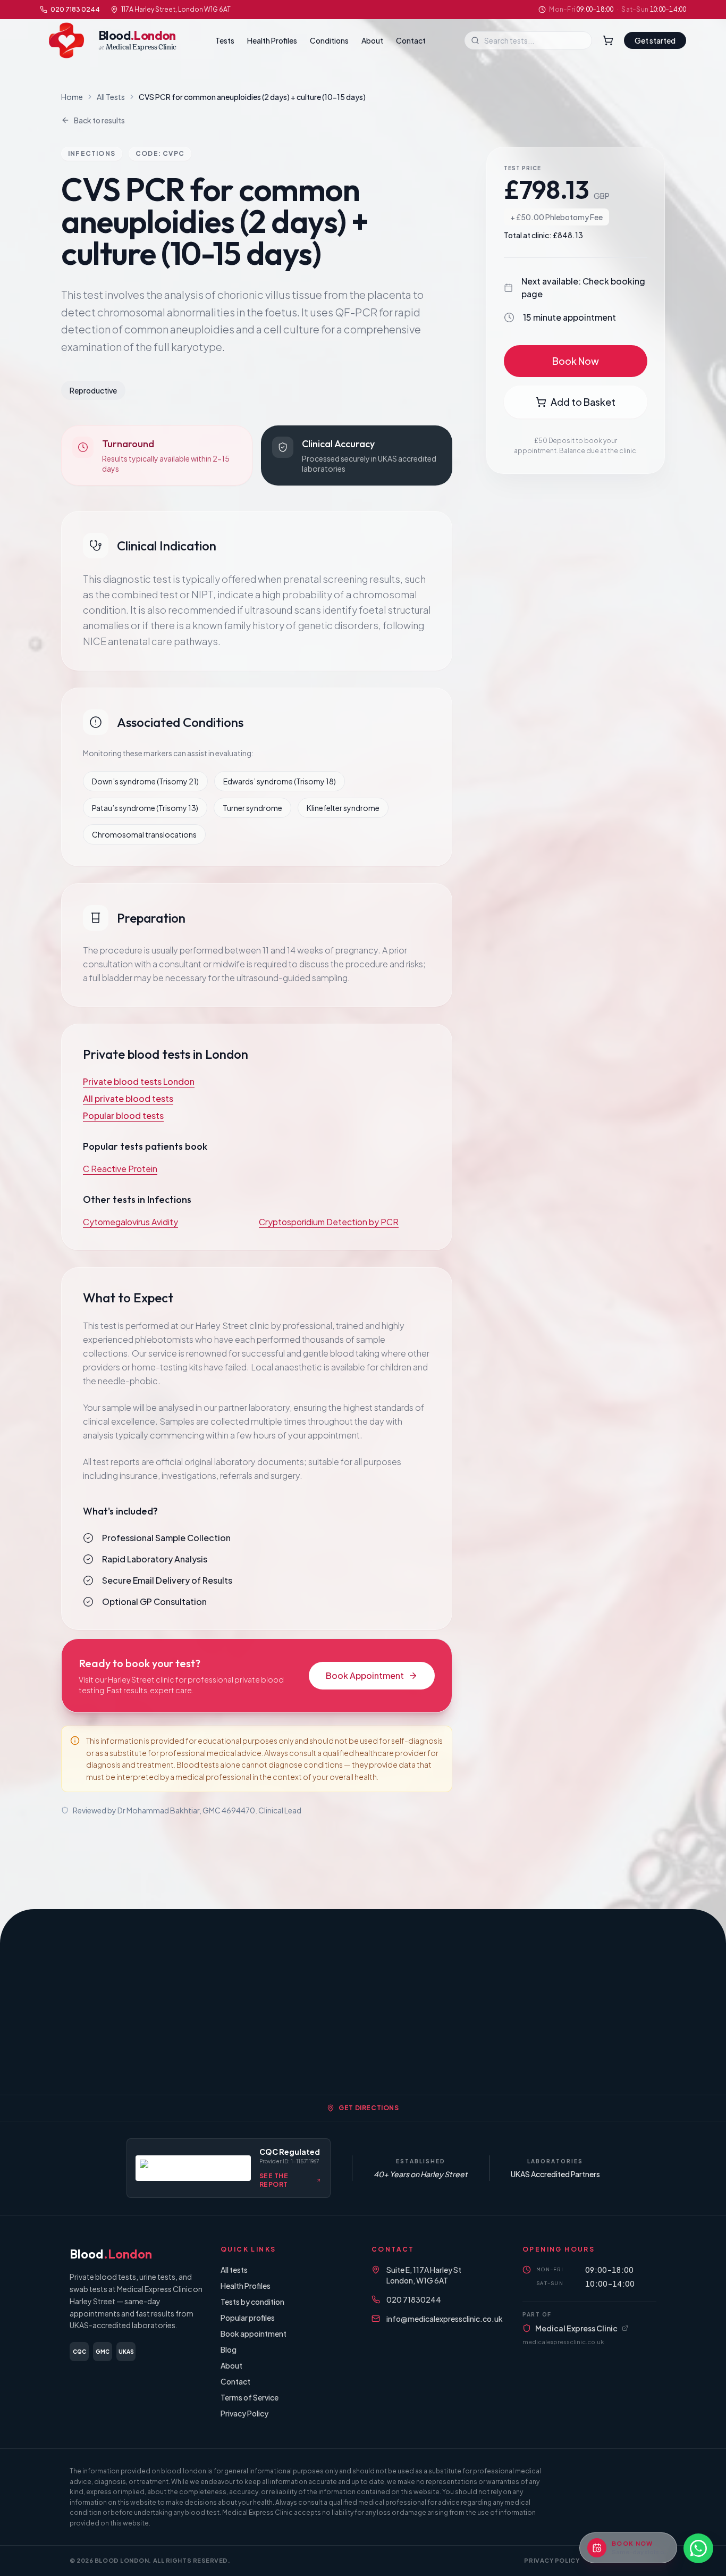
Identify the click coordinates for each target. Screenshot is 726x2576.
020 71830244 (414, 2299)
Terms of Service (250, 2397)
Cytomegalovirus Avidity (130, 1222)
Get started (655, 40)
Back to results (99, 120)
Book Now (576, 361)
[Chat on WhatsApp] (698, 2548)
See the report (274, 2180)
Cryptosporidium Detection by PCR (329, 1222)
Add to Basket (583, 402)
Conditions (329, 40)
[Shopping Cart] (608, 40)
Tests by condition (252, 2302)
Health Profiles (272, 40)
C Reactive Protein (120, 1169)
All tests (234, 2270)
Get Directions (369, 2108)
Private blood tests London (139, 1081)
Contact (411, 40)
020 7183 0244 (75, 9)
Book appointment (254, 2334)
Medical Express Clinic (576, 2328)
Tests (225, 40)
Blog (229, 2349)
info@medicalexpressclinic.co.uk (445, 2319)
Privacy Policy (244, 2413)
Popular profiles (248, 2318)
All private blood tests (128, 1098)
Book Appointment (365, 1675)
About (372, 40)
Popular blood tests (123, 1115)
